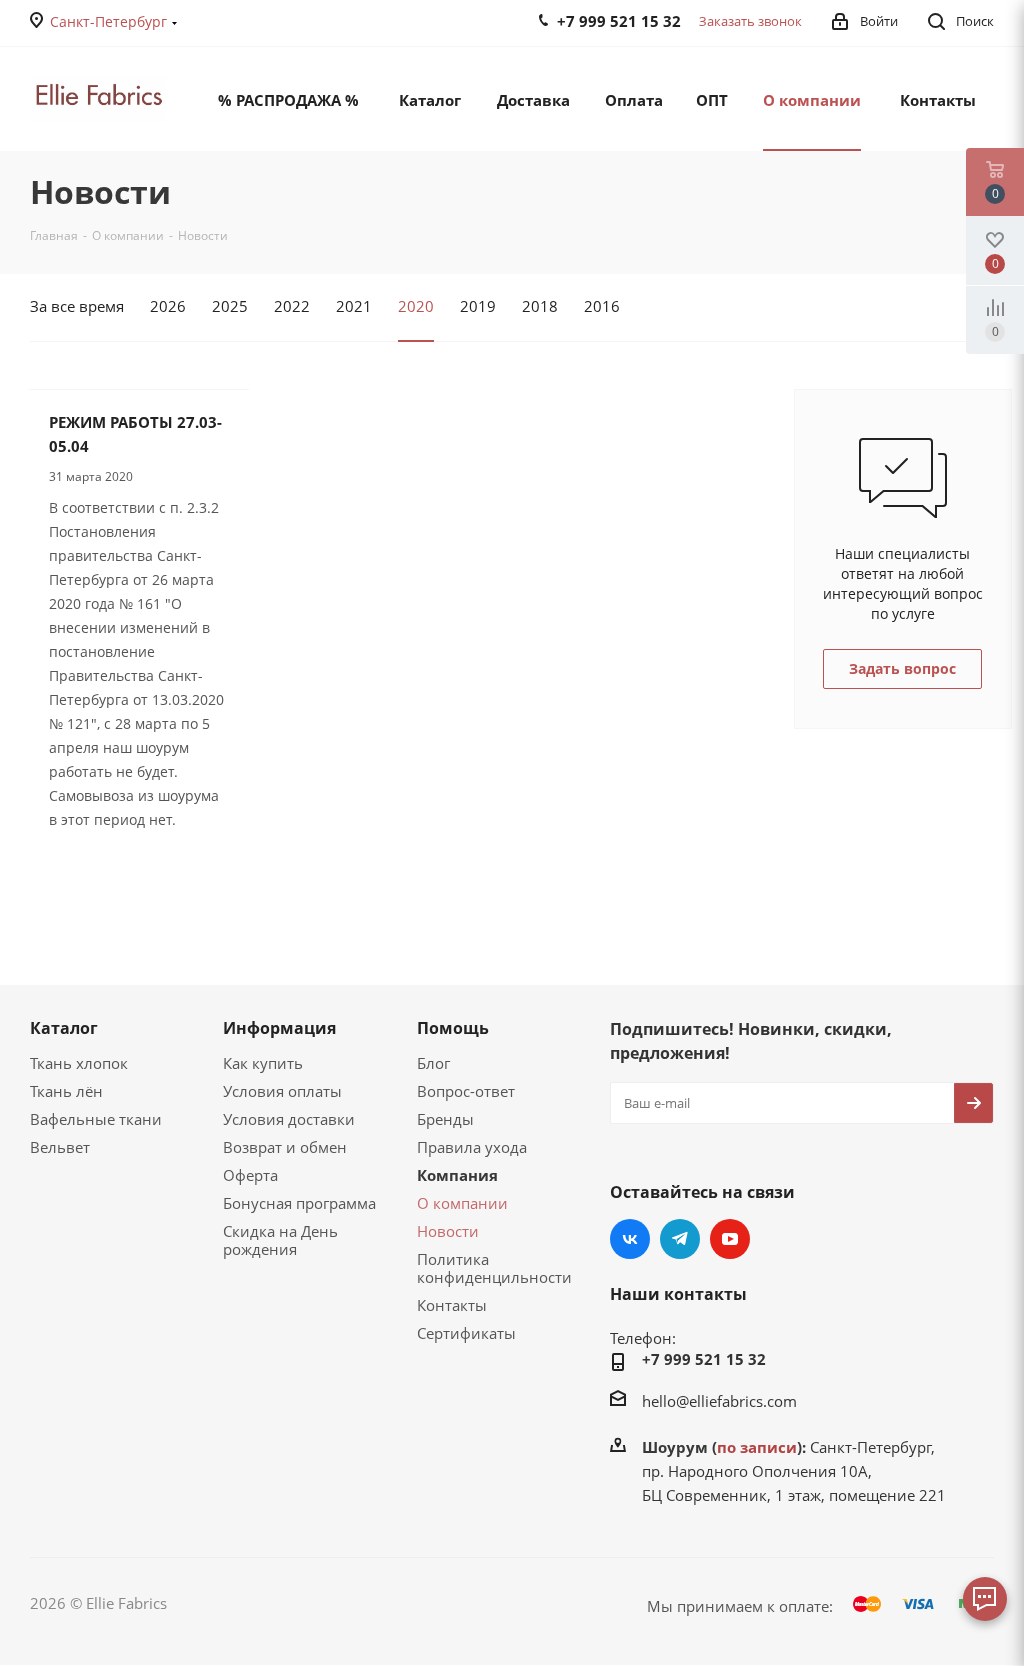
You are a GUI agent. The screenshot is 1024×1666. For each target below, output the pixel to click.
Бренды (445, 1119)
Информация (279, 1028)
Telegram (680, 1239)
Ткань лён (66, 1091)
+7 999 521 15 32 (704, 1359)
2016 (602, 306)
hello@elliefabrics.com (719, 1401)
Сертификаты (466, 1333)
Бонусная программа (299, 1203)
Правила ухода (472, 1147)
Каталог (64, 1028)
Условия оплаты (282, 1091)
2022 (292, 306)
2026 (168, 306)
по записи (757, 1447)
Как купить (263, 1063)
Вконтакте (630, 1239)
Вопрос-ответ (466, 1091)
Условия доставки (289, 1119)
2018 (540, 306)
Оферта (250, 1175)
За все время (77, 306)
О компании (462, 1203)
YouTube (730, 1239)
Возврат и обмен (285, 1147)
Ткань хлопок (79, 1063)
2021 (354, 306)
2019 (478, 306)
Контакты (452, 1305)
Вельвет (60, 1147)
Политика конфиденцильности (494, 1268)
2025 (230, 306)
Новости (448, 1231)
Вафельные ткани (96, 1119)
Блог (433, 1063)
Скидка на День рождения (280, 1240)
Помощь (453, 1028)
